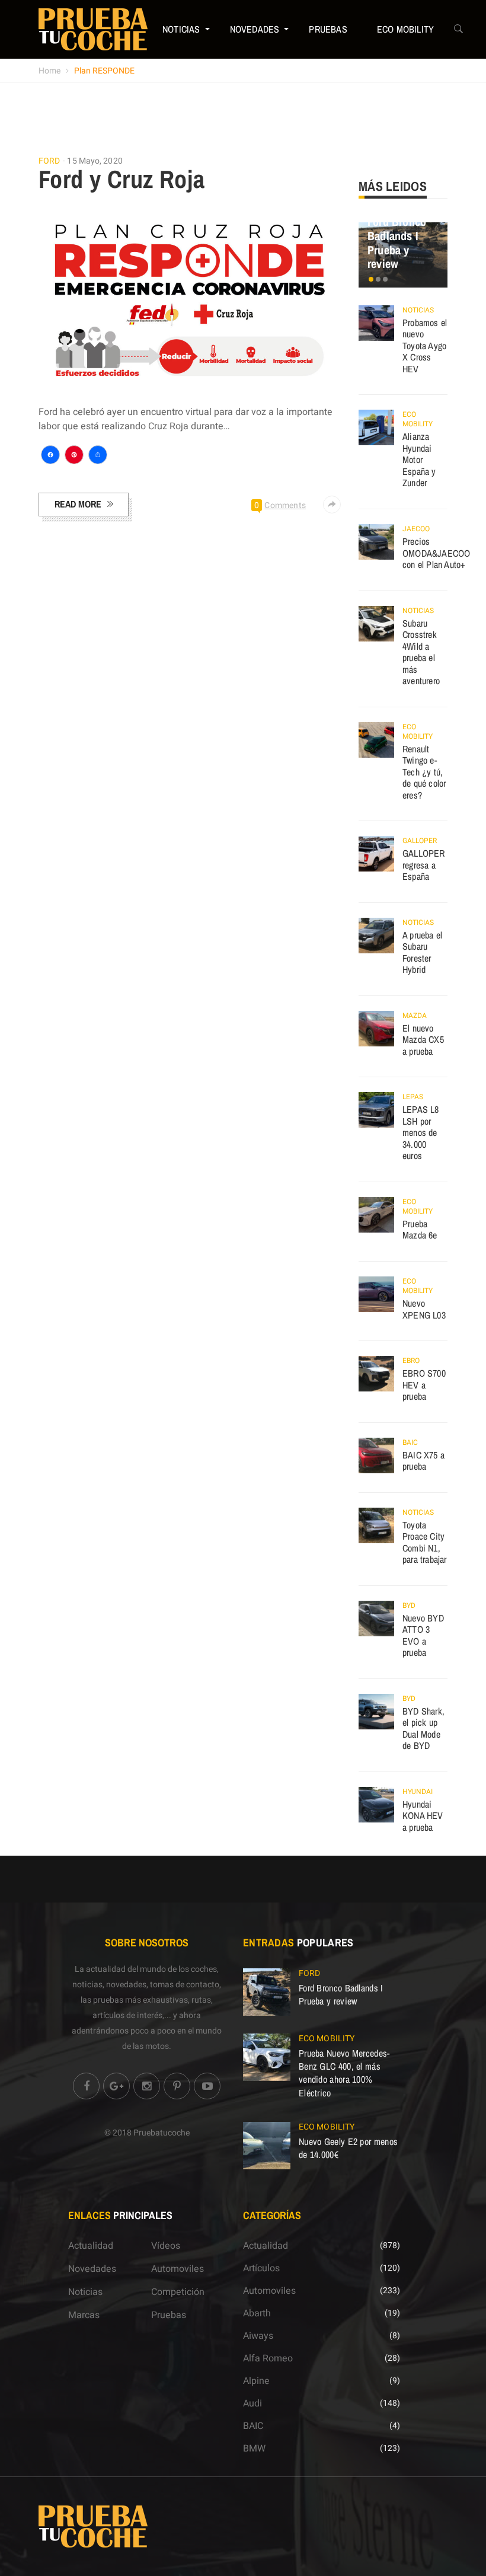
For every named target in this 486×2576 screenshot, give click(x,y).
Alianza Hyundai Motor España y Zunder (419, 459)
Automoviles (178, 2269)
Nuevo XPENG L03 (424, 1309)
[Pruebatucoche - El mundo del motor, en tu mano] (93, 29)
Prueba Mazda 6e (420, 1230)
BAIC (410, 1442)
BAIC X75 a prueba (423, 1461)
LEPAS (413, 1097)
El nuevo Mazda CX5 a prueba (423, 1040)
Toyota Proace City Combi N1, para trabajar (425, 1542)
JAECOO (416, 529)
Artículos (261, 2268)
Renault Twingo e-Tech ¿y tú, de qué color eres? (424, 772)
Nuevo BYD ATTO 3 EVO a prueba (423, 1635)
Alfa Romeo (268, 2358)
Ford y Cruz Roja (121, 179)
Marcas (84, 2315)
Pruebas (328, 29)
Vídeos (166, 2246)
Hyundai (418, 1792)
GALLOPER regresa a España (424, 865)
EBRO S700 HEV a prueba (424, 1385)
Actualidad (91, 2246)
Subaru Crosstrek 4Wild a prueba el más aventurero (421, 652)
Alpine (256, 2381)
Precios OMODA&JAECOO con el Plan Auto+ (436, 553)
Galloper (420, 841)
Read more (78, 504)
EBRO (411, 1361)
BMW (254, 2449)
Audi (252, 2403)
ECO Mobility (405, 29)
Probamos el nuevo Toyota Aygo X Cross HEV (425, 346)
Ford (49, 161)
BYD (409, 1605)
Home (49, 71)
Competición (178, 2292)
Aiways (258, 2336)
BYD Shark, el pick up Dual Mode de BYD (423, 1728)
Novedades (255, 29)
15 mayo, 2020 (95, 161)
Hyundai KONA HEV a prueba (423, 1816)
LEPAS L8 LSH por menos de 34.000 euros (421, 1132)
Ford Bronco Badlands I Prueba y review (397, 242)
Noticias (181, 29)
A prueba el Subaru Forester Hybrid (422, 952)
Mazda (415, 1016)
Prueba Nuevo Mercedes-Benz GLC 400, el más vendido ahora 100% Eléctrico (344, 2073)
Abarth (257, 2313)
